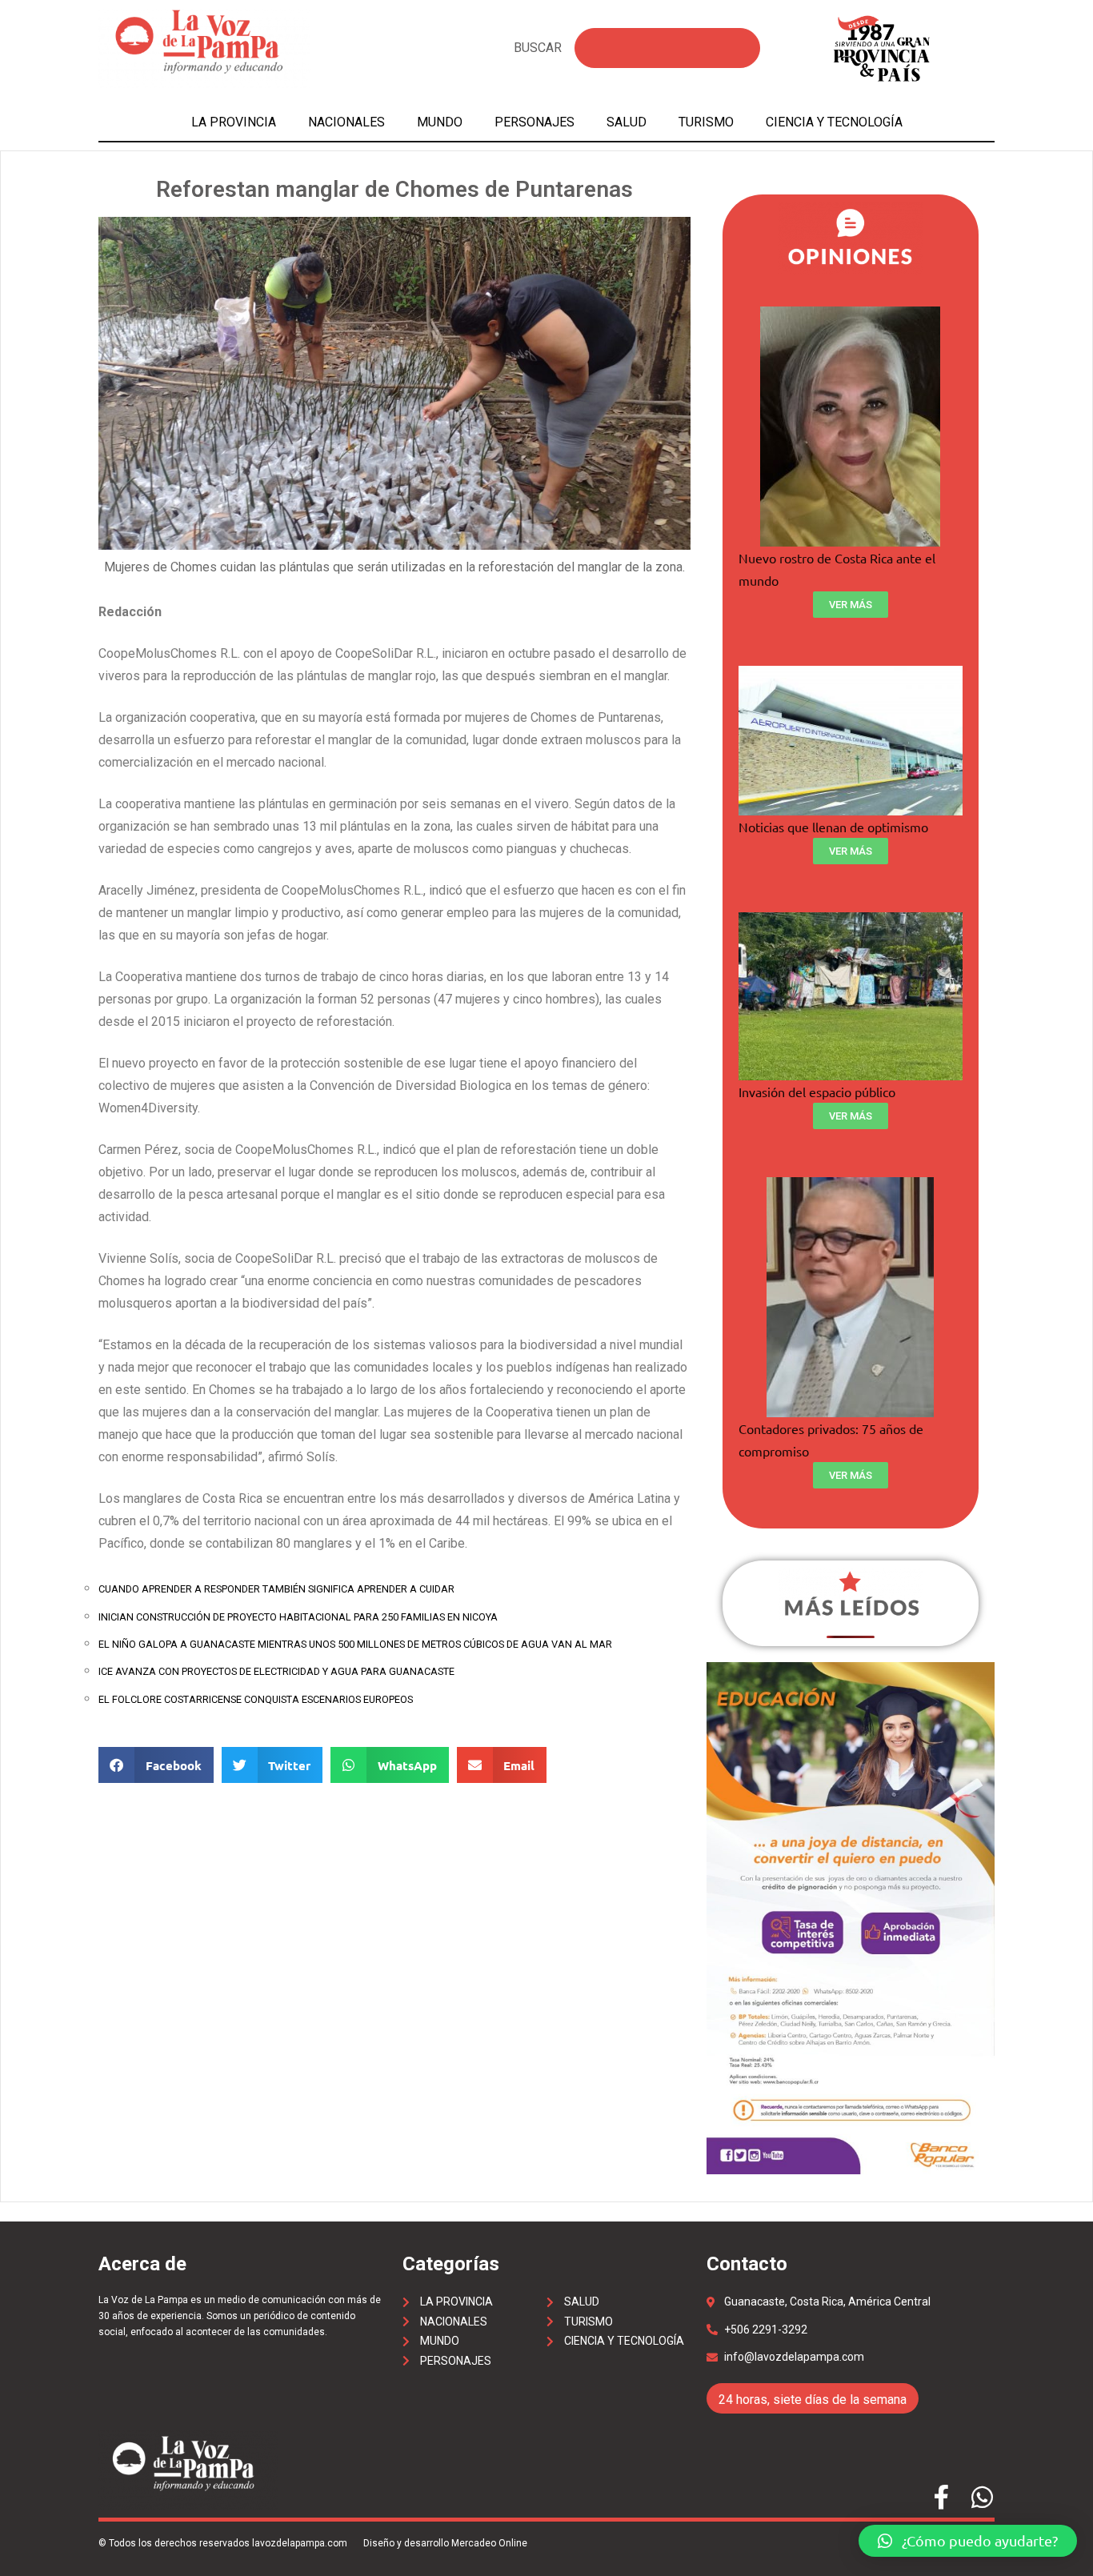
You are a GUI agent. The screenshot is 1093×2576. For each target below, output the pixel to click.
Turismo (706, 122)
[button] (968, 2541)
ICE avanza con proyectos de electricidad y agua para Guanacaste (276, 1671)
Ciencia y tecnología (834, 122)
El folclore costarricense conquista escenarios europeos (256, 1699)
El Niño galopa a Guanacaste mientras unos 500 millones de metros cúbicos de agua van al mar (355, 1644)
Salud (627, 122)
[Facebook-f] (941, 2497)
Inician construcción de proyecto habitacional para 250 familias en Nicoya (298, 1617)
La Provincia (234, 122)
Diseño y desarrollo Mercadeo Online (445, 2543)
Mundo (440, 122)
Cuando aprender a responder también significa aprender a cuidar (276, 1589)
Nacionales (346, 122)
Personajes (534, 122)
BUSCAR (538, 48)
